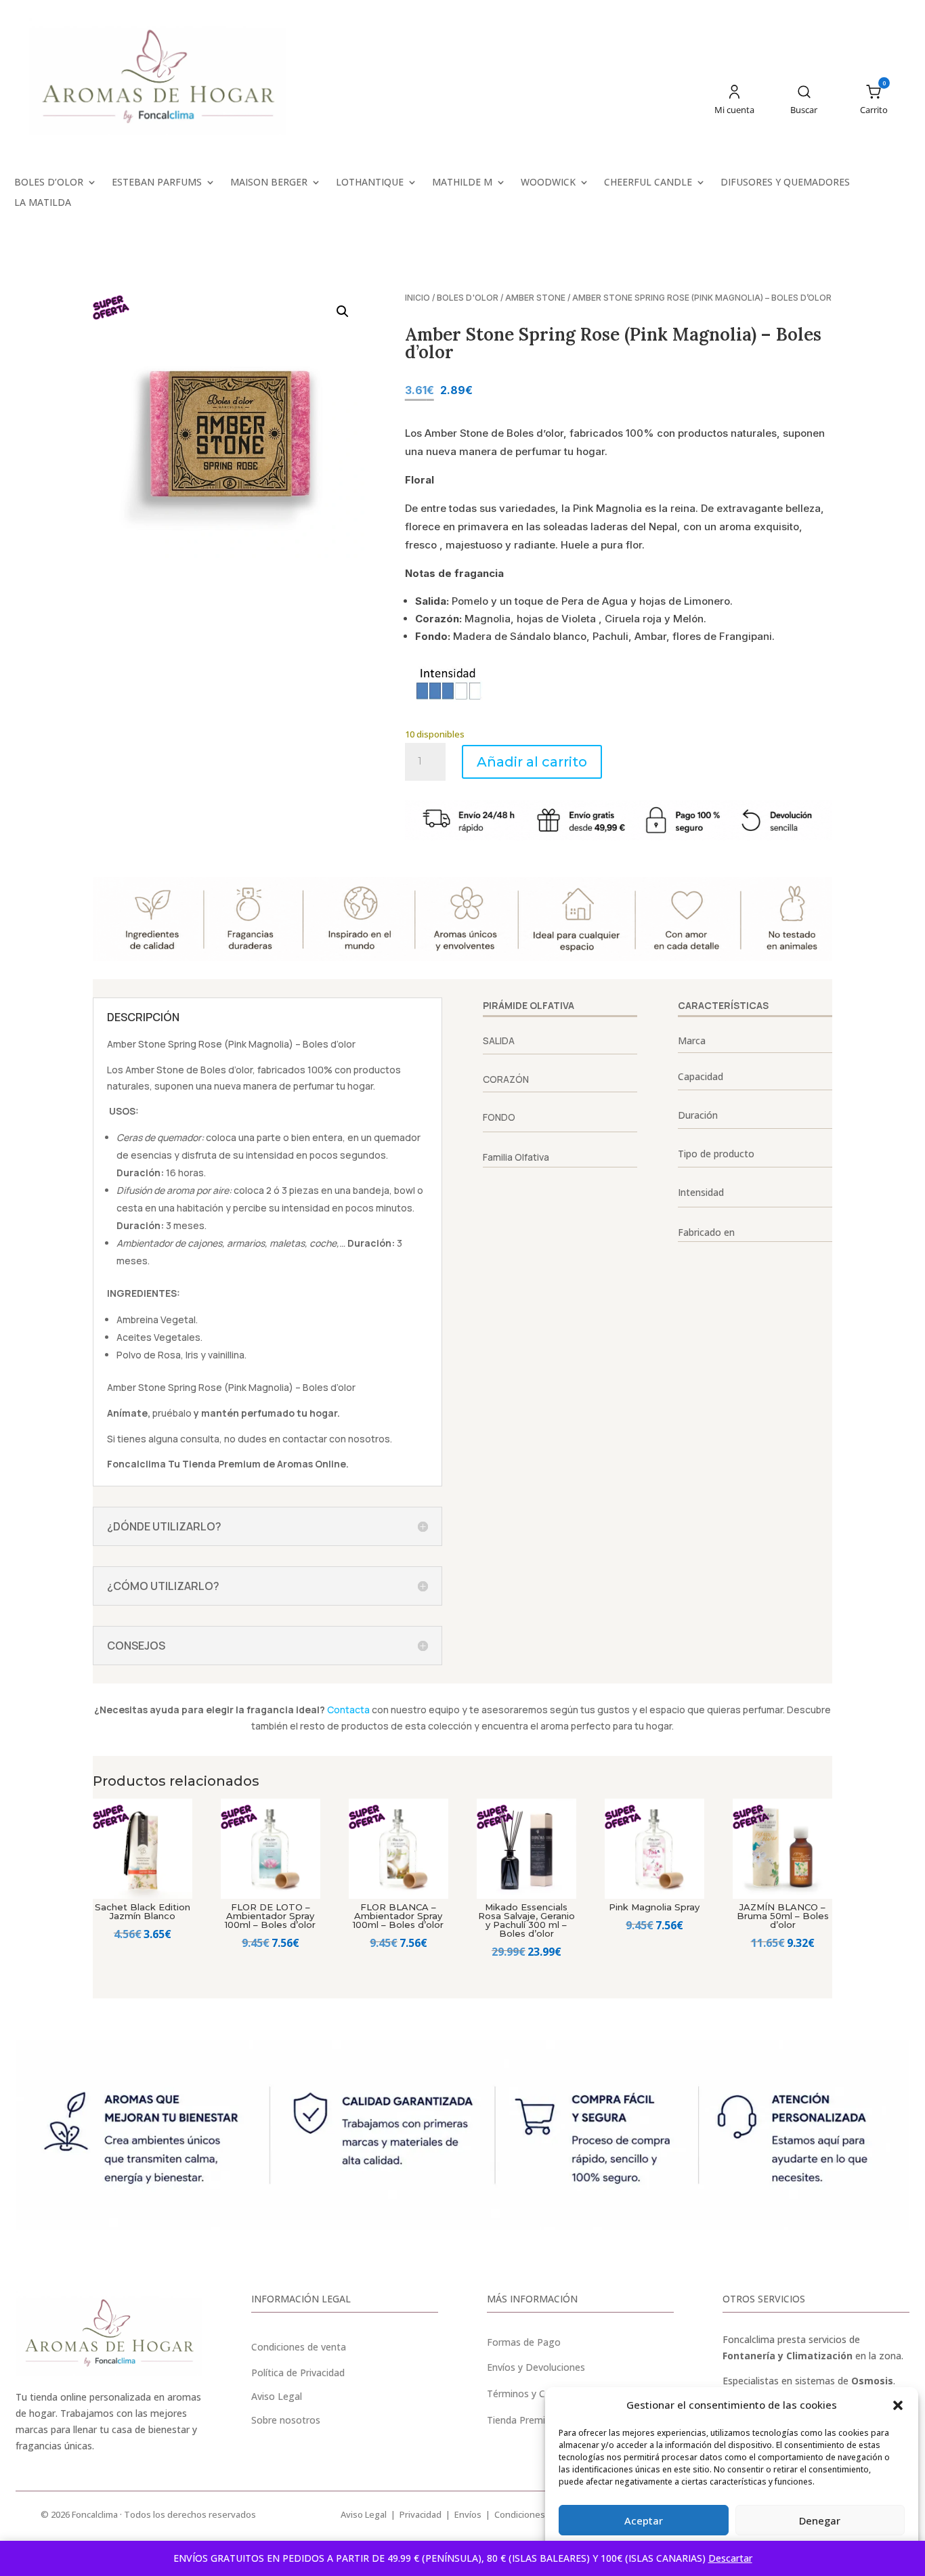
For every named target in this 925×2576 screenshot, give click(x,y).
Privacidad (421, 2514)
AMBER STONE (535, 298)
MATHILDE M (462, 183)
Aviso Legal (364, 2514)
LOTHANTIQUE (370, 183)
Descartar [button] (730, 2558)
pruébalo (172, 1413)
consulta (200, 1439)
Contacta (348, 1710)
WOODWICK (548, 183)
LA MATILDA (43, 203)
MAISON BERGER (269, 183)
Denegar (820, 2520)
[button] (898, 2405)
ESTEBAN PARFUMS (157, 183)
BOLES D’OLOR (49, 183)
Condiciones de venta (299, 2347)
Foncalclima (136, 1464)
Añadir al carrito (532, 762)
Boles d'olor (468, 298)
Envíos (468, 2514)
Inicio (417, 298)
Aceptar (644, 2520)
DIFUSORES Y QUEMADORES (785, 183)
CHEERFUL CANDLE (648, 183)
